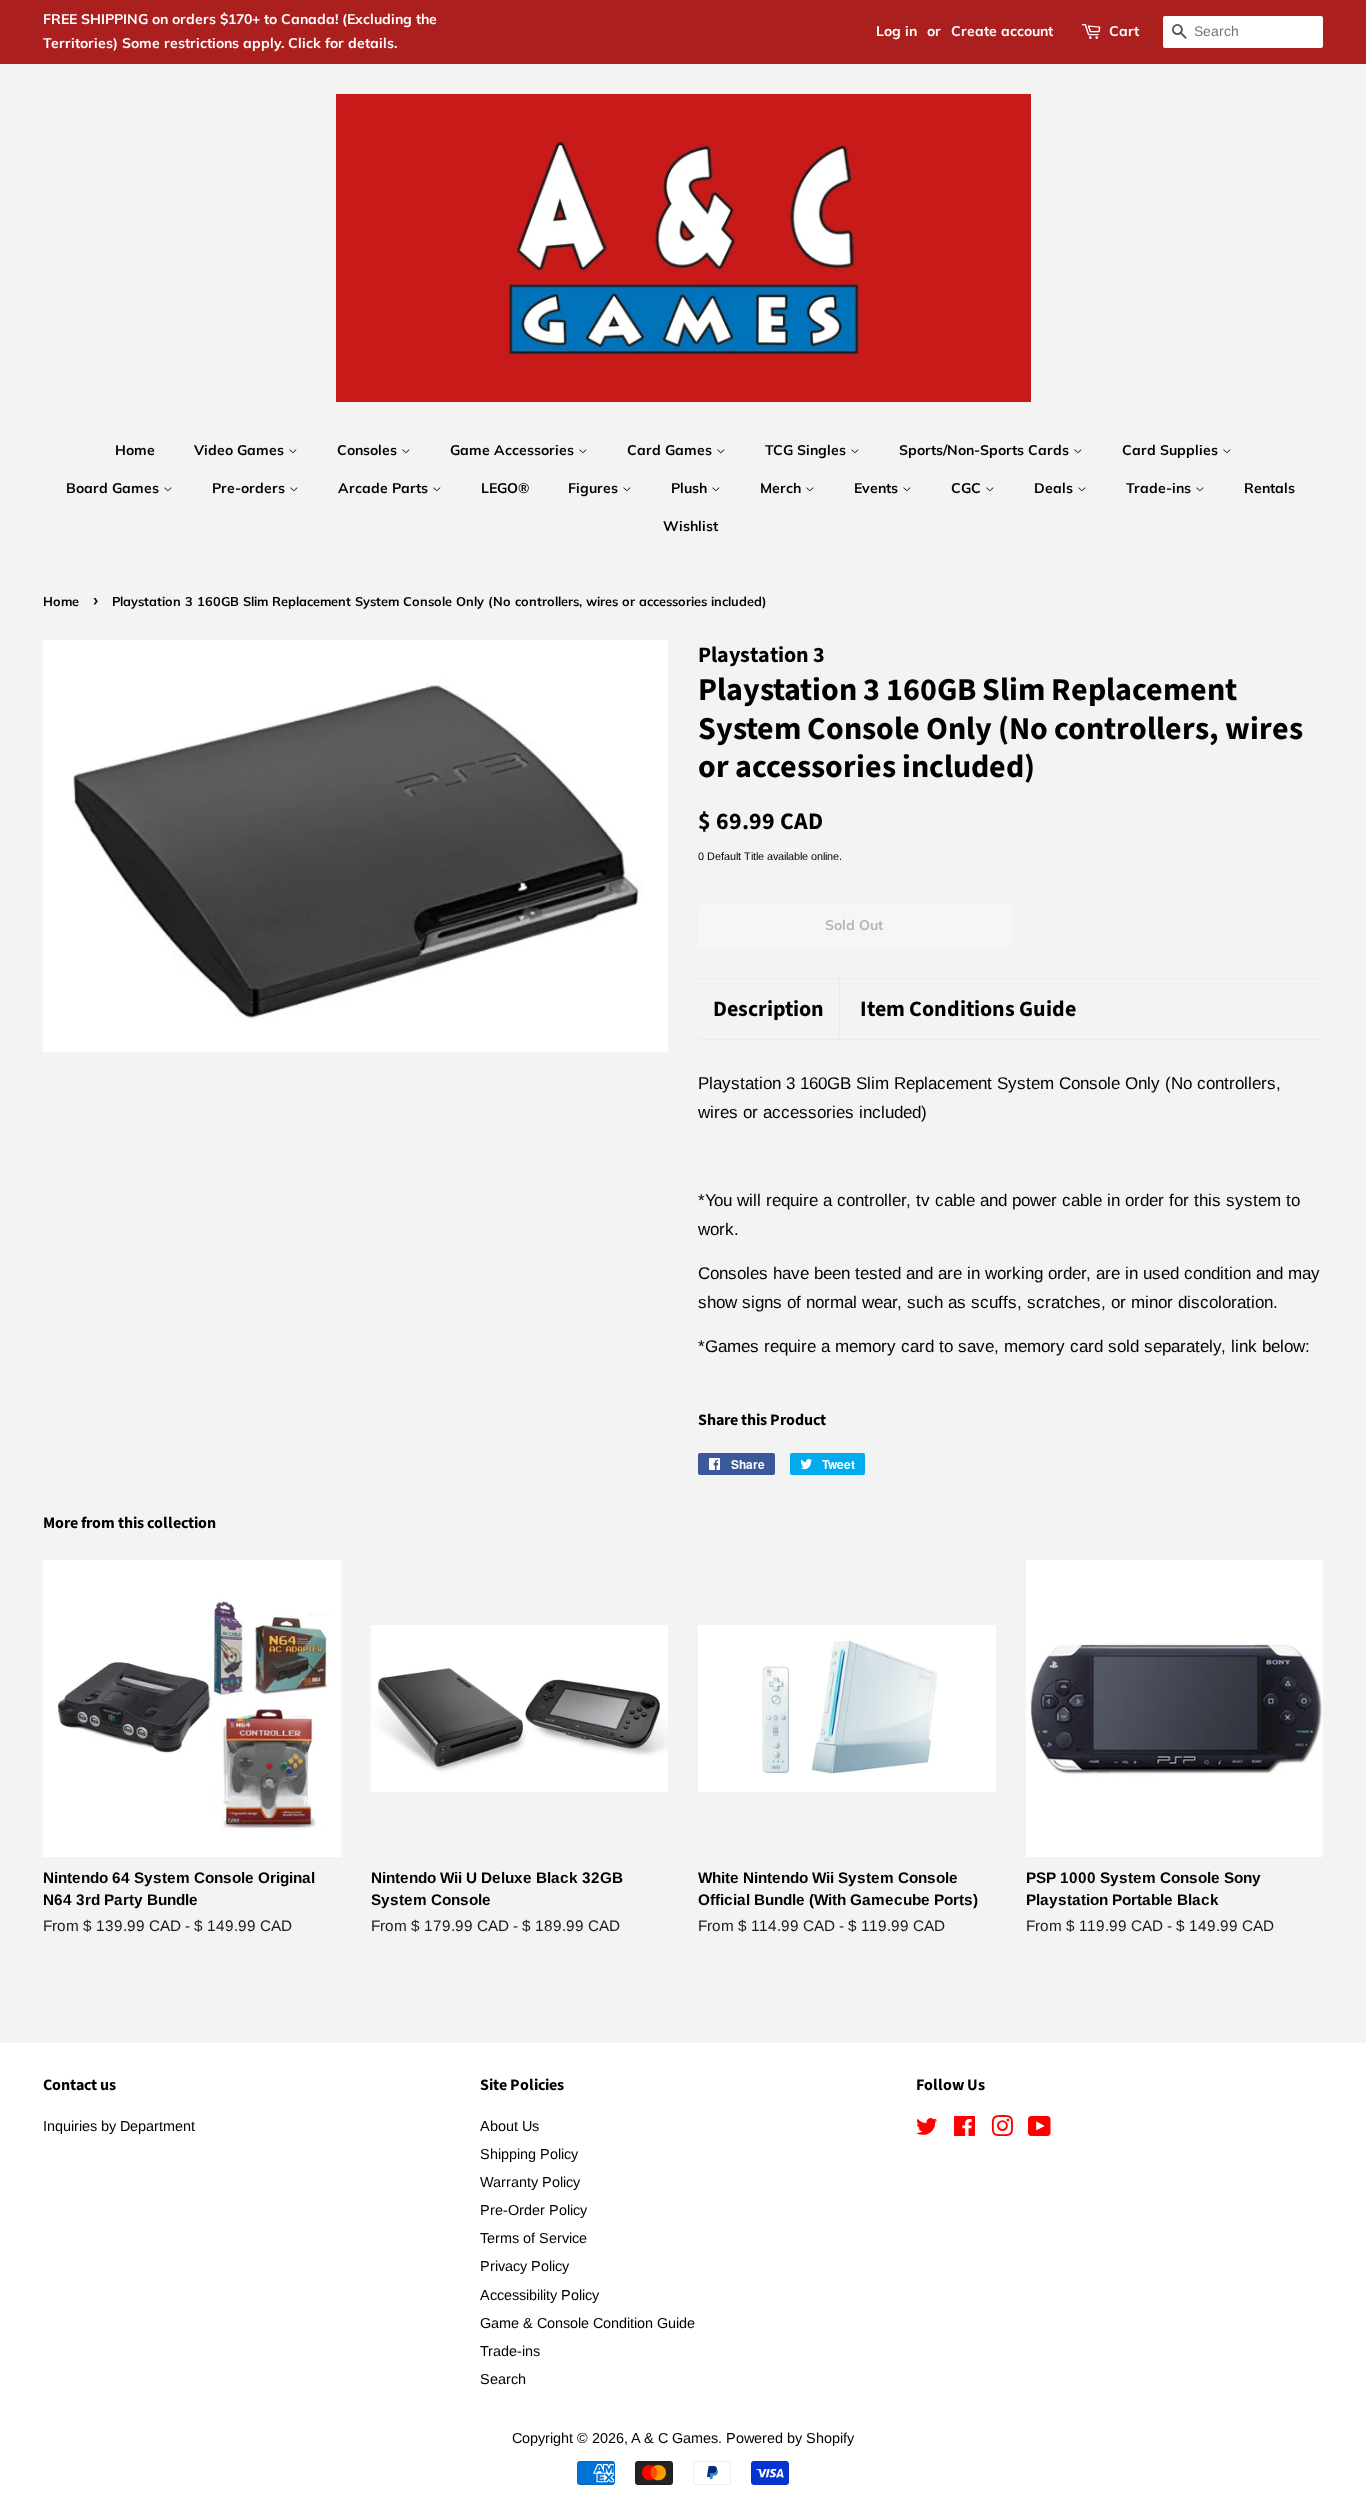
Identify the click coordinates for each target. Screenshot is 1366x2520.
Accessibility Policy (539, 2295)
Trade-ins (1160, 488)
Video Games (241, 450)
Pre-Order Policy (533, 2210)
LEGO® (505, 488)
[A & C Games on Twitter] (927, 2130)
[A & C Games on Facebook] (964, 2130)
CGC (968, 488)
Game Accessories (514, 450)
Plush (691, 488)
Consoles (369, 450)
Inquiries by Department (119, 2126)
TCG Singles (807, 450)
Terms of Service (533, 2238)
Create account (1002, 31)
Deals (1055, 488)
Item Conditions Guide (968, 1009)
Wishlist (690, 526)
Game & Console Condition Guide (587, 2323)
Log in (896, 31)
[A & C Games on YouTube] (1039, 2130)
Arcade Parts (385, 488)
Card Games (671, 450)
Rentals (1269, 488)
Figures (595, 488)
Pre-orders (250, 488)
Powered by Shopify (790, 2438)
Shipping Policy (529, 2154)
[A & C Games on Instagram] (1002, 2130)
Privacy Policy (524, 2266)
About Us (509, 2126)
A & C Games (674, 2438)
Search (503, 2379)
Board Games (114, 488)
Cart (1124, 31)
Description (768, 1009)
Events (878, 488)
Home (135, 450)
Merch (782, 488)
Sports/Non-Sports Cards (986, 450)
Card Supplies (1172, 450)
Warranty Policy (530, 2182)
